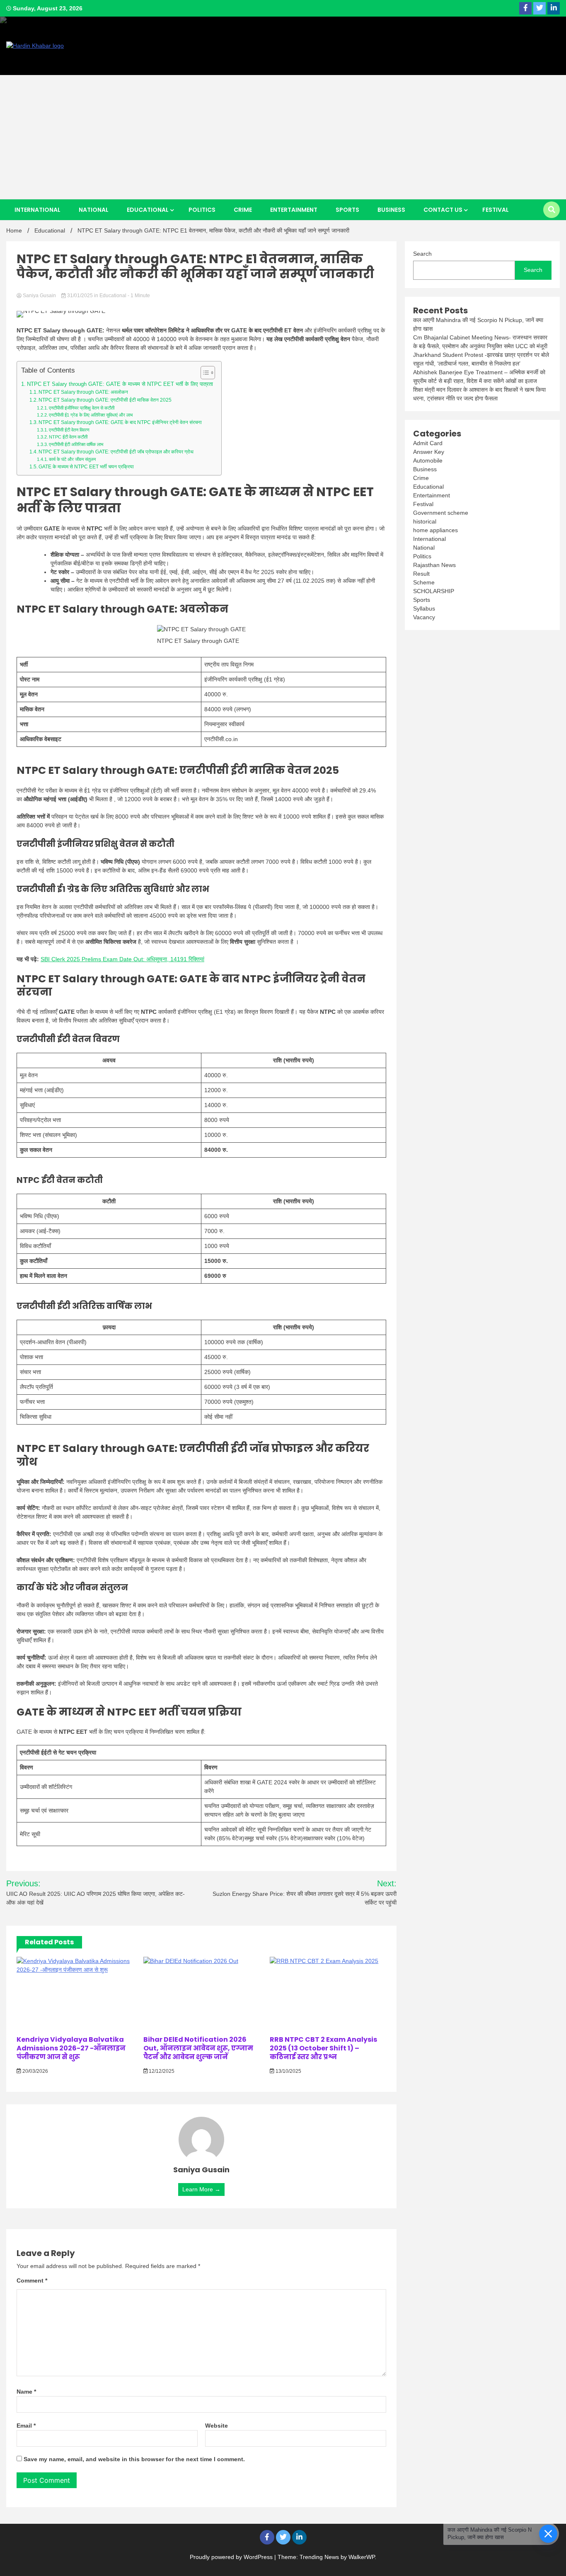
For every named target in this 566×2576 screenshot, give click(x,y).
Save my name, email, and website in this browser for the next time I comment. (134, 2459)
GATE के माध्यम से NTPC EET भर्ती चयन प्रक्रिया (86, 467)
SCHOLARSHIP (434, 591)
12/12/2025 (161, 2071)
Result (421, 574)
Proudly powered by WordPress (232, 2557)
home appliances (435, 530)
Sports (347, 210)
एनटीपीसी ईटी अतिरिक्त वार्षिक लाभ (76, 444)
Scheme (424, 582)
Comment (32, 2280)
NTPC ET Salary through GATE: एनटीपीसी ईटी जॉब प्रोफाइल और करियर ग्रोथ (116, 452)
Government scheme (441, 513)
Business (391, 210)
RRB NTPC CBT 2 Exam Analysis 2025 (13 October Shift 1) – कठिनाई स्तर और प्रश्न (323, 2048)
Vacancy (424, 617)
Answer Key (429, 452)
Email (26, 2426)
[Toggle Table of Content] (204, 373)
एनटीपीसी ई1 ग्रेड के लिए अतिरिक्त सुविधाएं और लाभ (91, 415)
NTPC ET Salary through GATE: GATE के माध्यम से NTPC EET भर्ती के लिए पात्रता (120, 384)
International (37, 210)
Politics (202, 210)
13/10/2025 (288, 2071)
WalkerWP (362, 2557)
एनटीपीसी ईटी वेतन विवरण (69, 430)
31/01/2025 (80, 296)
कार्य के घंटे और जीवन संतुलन (72, 459)
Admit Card (428, 443)
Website (216, 2426)
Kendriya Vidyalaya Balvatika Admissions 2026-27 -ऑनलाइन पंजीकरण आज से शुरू (71, 2048)
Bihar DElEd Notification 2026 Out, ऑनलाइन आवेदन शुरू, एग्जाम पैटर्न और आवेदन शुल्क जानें (198, 2048)
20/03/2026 (35, 2071)
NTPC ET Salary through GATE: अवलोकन (83, 392)
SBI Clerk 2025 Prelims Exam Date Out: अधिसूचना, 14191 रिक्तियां (122, 959)
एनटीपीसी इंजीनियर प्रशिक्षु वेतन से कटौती (82, 408)
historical (425, 521)
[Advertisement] (283, 137)
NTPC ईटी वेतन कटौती (68, 437)
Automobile (428, 460)
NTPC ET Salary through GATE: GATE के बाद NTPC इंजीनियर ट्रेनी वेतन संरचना (120, 422)
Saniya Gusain (39, 296)
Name (26, 2392)
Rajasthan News (434, 565)
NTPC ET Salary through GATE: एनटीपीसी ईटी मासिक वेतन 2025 (105, 400)
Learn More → (201, 2189)
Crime (243, 210)
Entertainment (294, 210)
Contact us (443, 210)
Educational (148, 210)
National (94, 210)
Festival (496, 210)
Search (422, 254)
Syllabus (424, 608)
